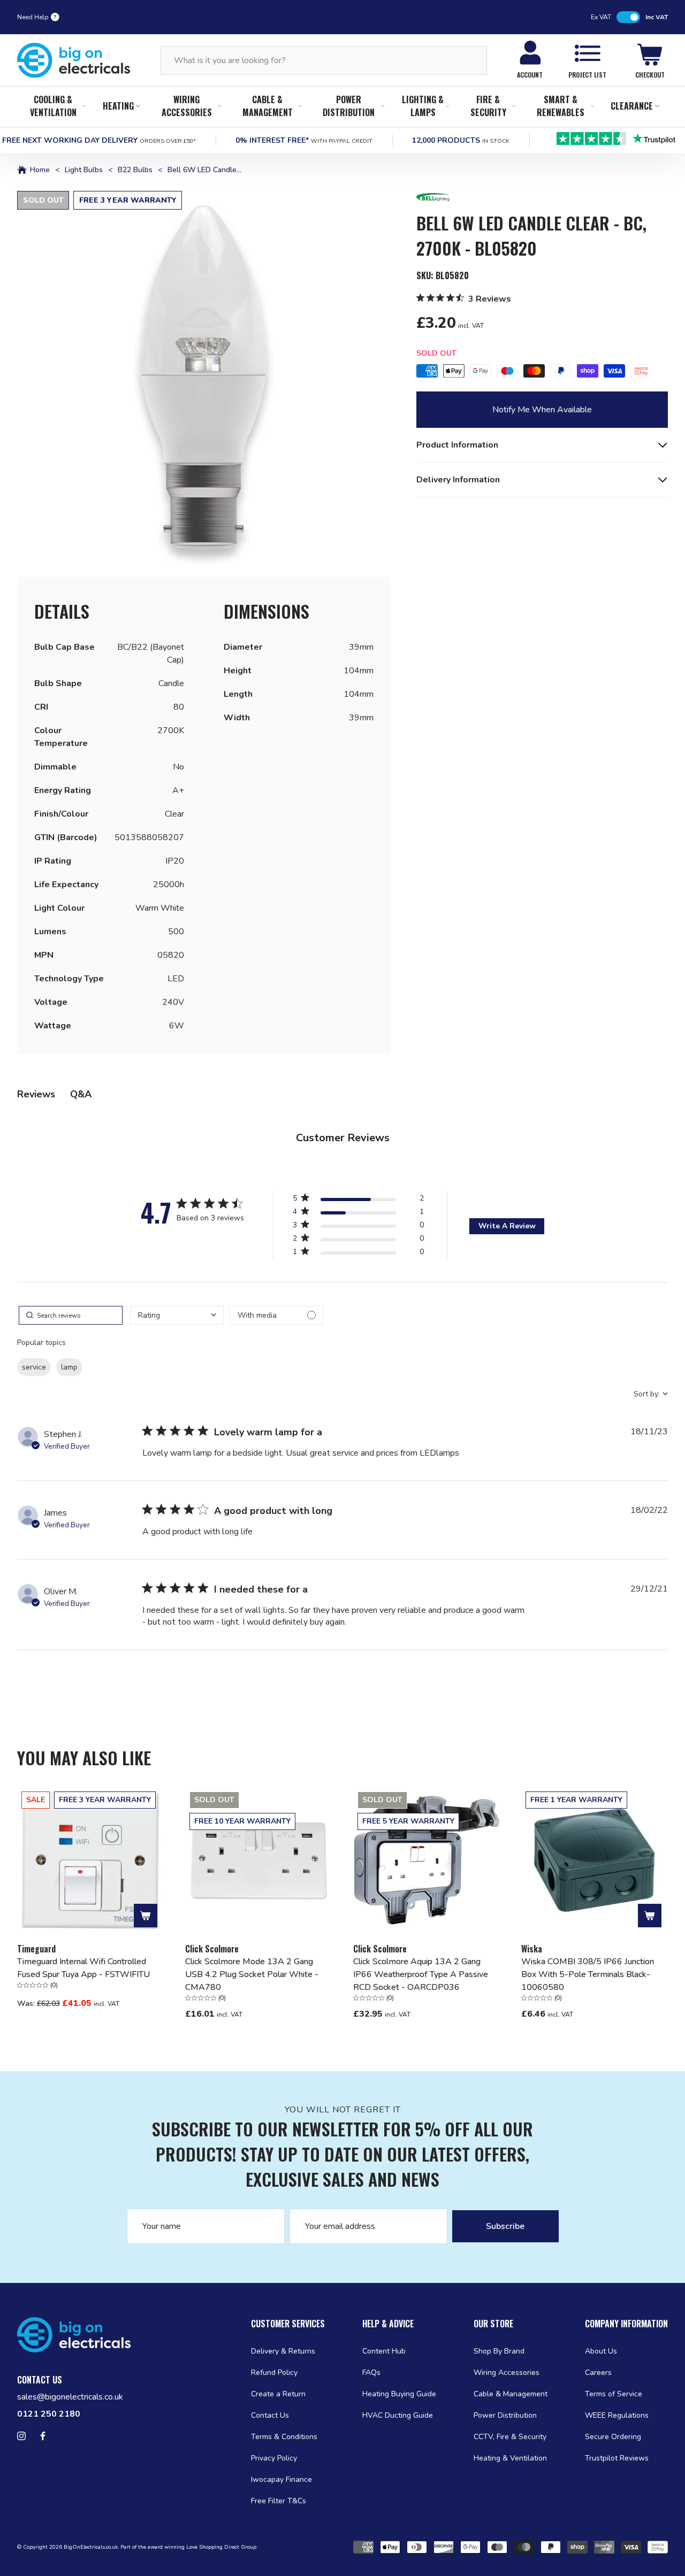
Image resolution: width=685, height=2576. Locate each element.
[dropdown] (177, 1315)
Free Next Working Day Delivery (99, 140)
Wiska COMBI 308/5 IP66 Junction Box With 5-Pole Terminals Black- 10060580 (588, 1974)
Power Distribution (349, 106)
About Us (601, 2351)
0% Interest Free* (304, 140)
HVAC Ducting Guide (398, 2415)
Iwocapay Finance (281, 2479)
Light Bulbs (84, 170)
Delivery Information (458, 480)
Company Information (626, 2324)
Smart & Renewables (561, 106)
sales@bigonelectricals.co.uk (70, 2397)
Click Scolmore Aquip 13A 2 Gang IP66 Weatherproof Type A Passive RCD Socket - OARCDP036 (421, 1974)
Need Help (33, 17)
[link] (358, 1254)
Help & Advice (388, 2324)
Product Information (457, 445)
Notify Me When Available (542, 410)
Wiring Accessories (187, 106)
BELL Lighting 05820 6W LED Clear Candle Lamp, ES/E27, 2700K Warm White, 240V (528, 451)
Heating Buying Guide (399, 2394)
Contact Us (270, 2415)
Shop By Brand (499, 2351)
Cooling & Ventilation (53, 106)
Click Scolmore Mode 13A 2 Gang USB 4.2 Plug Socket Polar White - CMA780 (252, 1974)
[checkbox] (276, 1315)
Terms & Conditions (284, 2437)
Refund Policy (274, 2373)
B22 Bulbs (135, 170)
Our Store (493, 2324)
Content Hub (384, 2351)
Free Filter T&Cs (279, 2501)
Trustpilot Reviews (617, 2458)
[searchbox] (71, 1315)
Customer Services (288, 2324)
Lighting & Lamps (423, 106)
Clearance (632, 106)
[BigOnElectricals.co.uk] (74, 60)
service (34, 1367)
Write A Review (507, 1226)
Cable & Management (268, 106)
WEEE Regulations (617, 2415)
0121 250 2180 (49, 2414)
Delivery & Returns (283, 2351)
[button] (204, 378)
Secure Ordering (613, 2437)
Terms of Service (614, 2394)
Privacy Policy (274, 2458)
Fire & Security (488, 106)
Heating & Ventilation (510, 2458)
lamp (69, 1367)
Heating (118, 106)
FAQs (371, 2373)
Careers (598, 2373)
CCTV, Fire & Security (510, 2437)
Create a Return (278, 2394)
